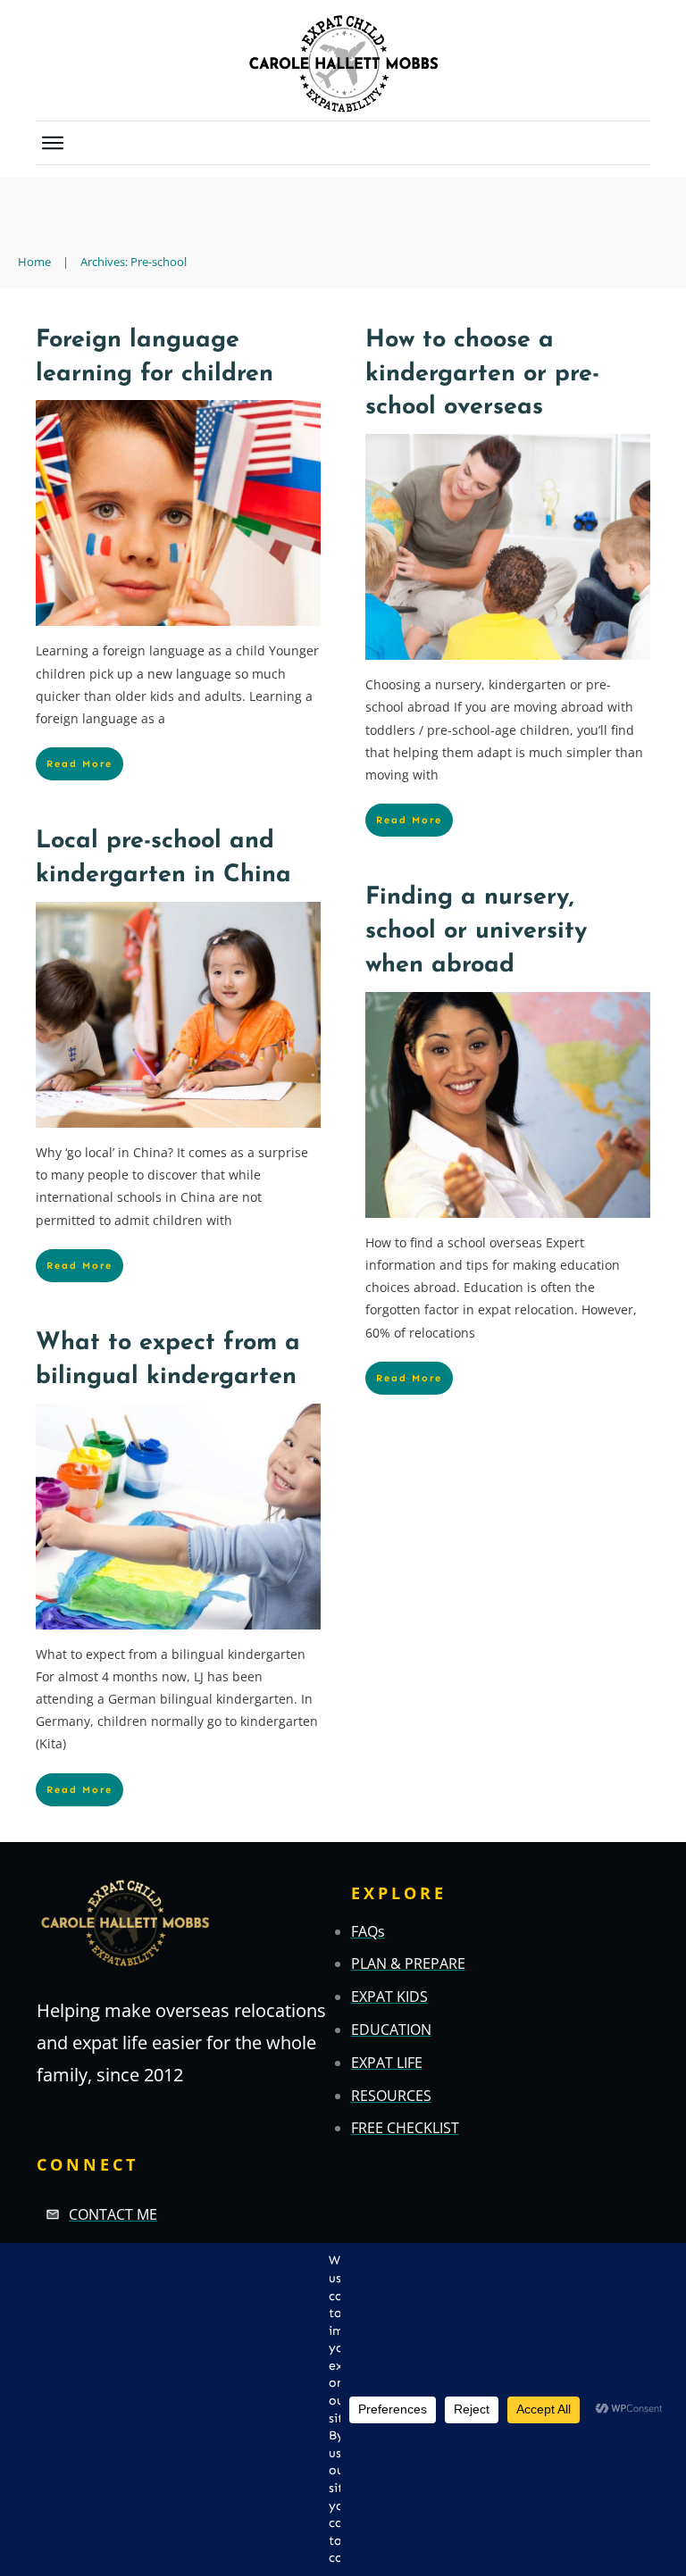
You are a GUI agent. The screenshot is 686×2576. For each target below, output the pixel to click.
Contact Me (113, 2214)
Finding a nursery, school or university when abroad (476, 932)
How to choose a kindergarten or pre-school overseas (482, 375)
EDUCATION (391, 2030)
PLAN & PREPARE (408, 1963)
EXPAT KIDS (389, 1997)
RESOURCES (391, 2096)
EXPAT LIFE (387, 2063)
